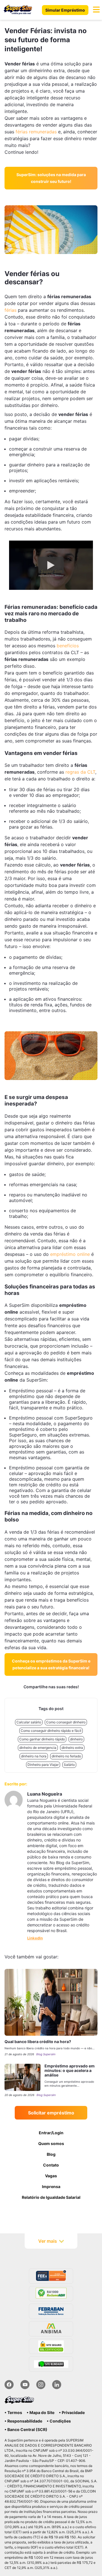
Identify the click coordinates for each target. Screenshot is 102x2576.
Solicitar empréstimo (51, 2113)
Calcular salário (29, 1722)
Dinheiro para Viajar (43, 1765)
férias (10, 310)
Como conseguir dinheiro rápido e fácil (51, 1731)
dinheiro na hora (34, 1756)
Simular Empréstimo (65, 10)
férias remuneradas (36, 132)
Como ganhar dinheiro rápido (42, 1739)
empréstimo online (70, 1254)
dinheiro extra (72, 1748)
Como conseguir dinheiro (66, 1722)
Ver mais (48, 2241)
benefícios (68, 646)
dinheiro (76, 1739)
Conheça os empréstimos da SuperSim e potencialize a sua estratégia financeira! (51, 1664)
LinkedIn (35, 1938)
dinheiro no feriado (66, 1756)
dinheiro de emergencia (38, 1748)
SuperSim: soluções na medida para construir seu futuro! (51, 178)
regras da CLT (80, 772)
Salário (69, 1765)
